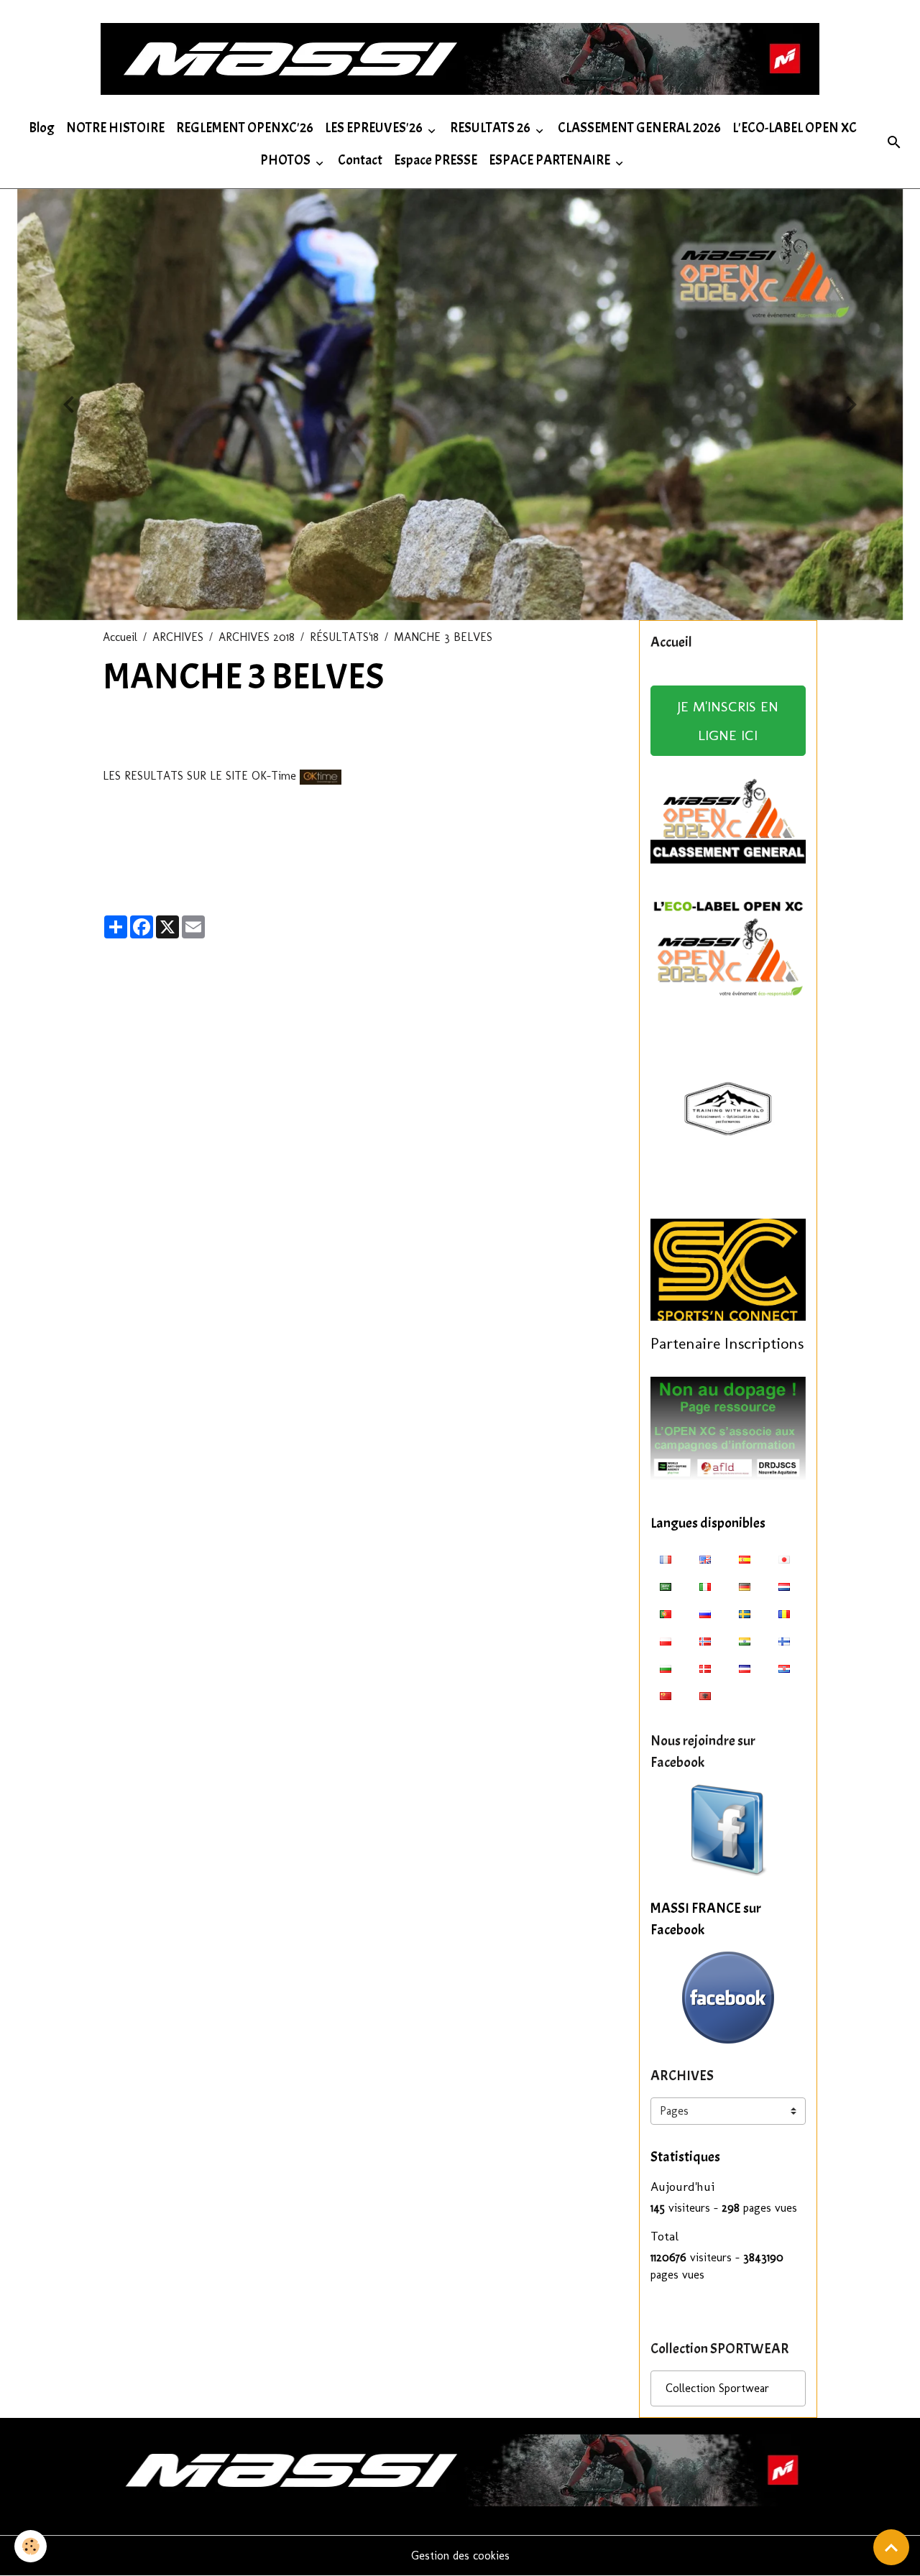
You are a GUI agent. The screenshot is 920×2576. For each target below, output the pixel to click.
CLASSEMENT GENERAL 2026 (639, 128)
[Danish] (705, 1668)
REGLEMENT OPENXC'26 (245, 128)
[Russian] (705, 1613)
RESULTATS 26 (491, 128)
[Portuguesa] (666, 1613)
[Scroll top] (891, 2547)
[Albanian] (705, 1695)
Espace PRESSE (436, 160)
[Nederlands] (784, 1586)
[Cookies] (31, 2546)
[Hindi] (745, 1640)
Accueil (120, 637)
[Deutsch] (745, 1586)
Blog (42, 128)
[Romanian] (784, 1613)
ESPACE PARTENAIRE (551, 160)
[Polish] (666, 1640)
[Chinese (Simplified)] (666, 1695)
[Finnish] (784, 1640)
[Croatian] (784, 1668)
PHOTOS (286, 160)
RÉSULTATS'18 (344, 637)
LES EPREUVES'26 (375, 128)
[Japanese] (784, 1559)
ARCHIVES (178, 637)
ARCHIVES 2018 (257, 637)
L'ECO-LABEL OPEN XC (795, 128)
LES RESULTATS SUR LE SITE (175, 776)
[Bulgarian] (666, 1668)
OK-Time (274, 776)
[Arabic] (666, 1586)
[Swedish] (745, 1613)
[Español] (745, 1559)
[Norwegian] (705, 1640)
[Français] (666, 1559)
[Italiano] (705, 1586)
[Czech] (745, 1668)
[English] (705, 1559)
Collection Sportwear (717, 2388)
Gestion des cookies (460, 2556)
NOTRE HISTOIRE (115, 128)
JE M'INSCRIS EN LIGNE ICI (728, 721)
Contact (360, 160)
